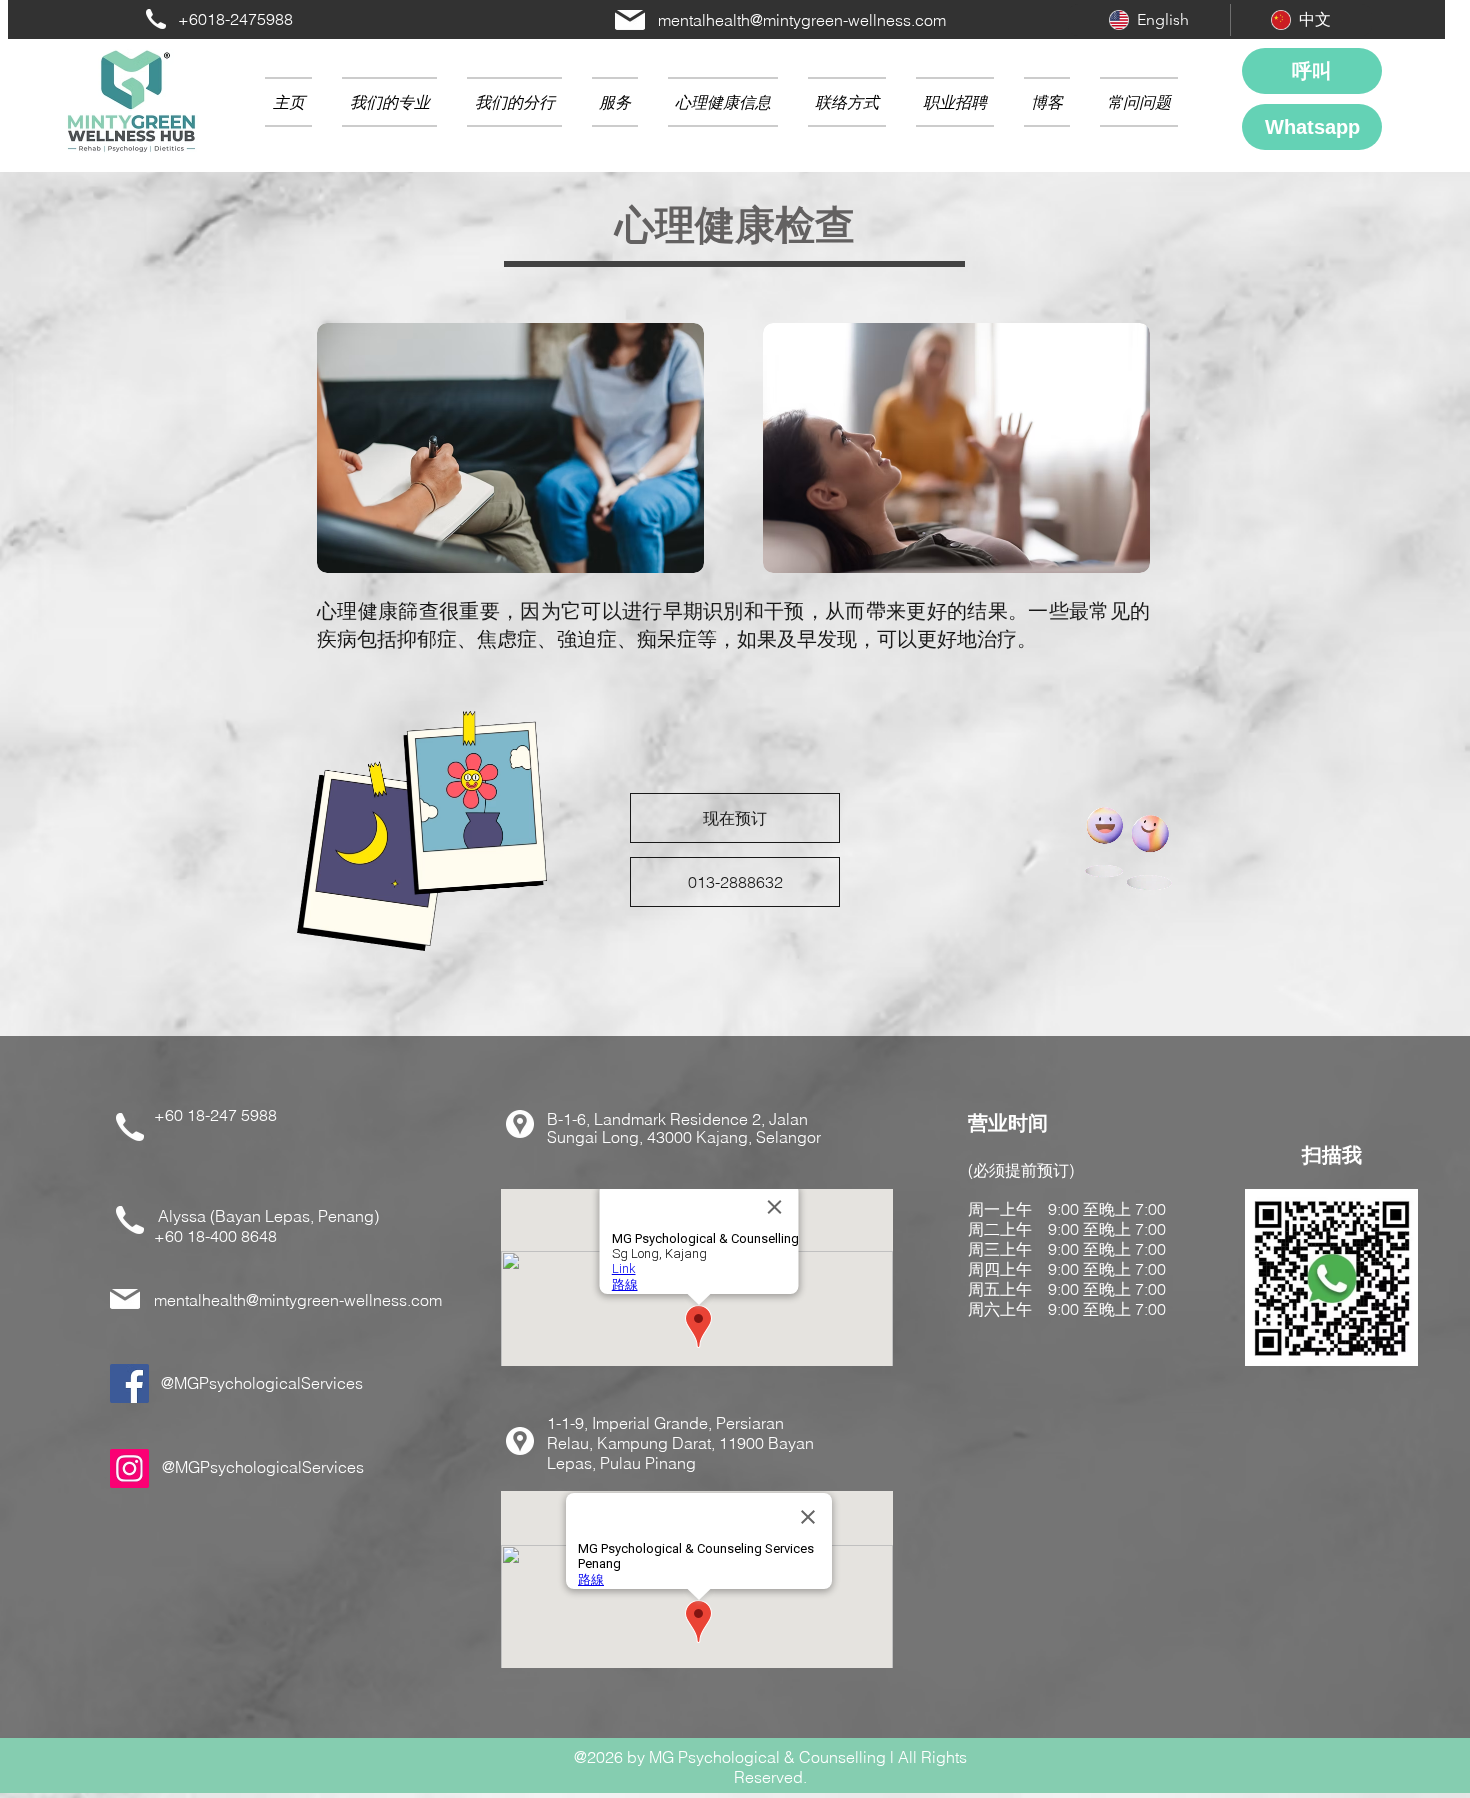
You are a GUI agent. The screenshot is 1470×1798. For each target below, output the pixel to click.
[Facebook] (129, 1383)
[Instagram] (129, 1468)
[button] (514, 102)
